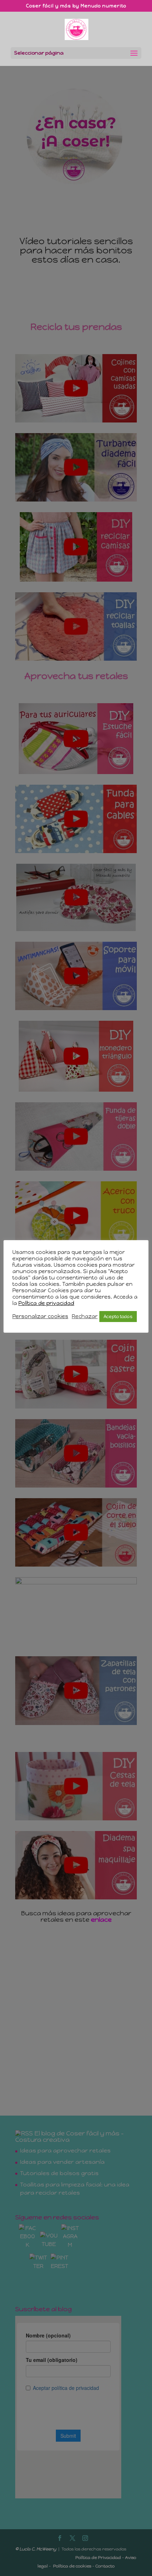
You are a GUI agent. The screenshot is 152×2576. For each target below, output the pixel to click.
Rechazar (85, 1316)
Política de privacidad (46, 1303)
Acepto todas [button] (118, 1317)
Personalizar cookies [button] (40, 1316)
